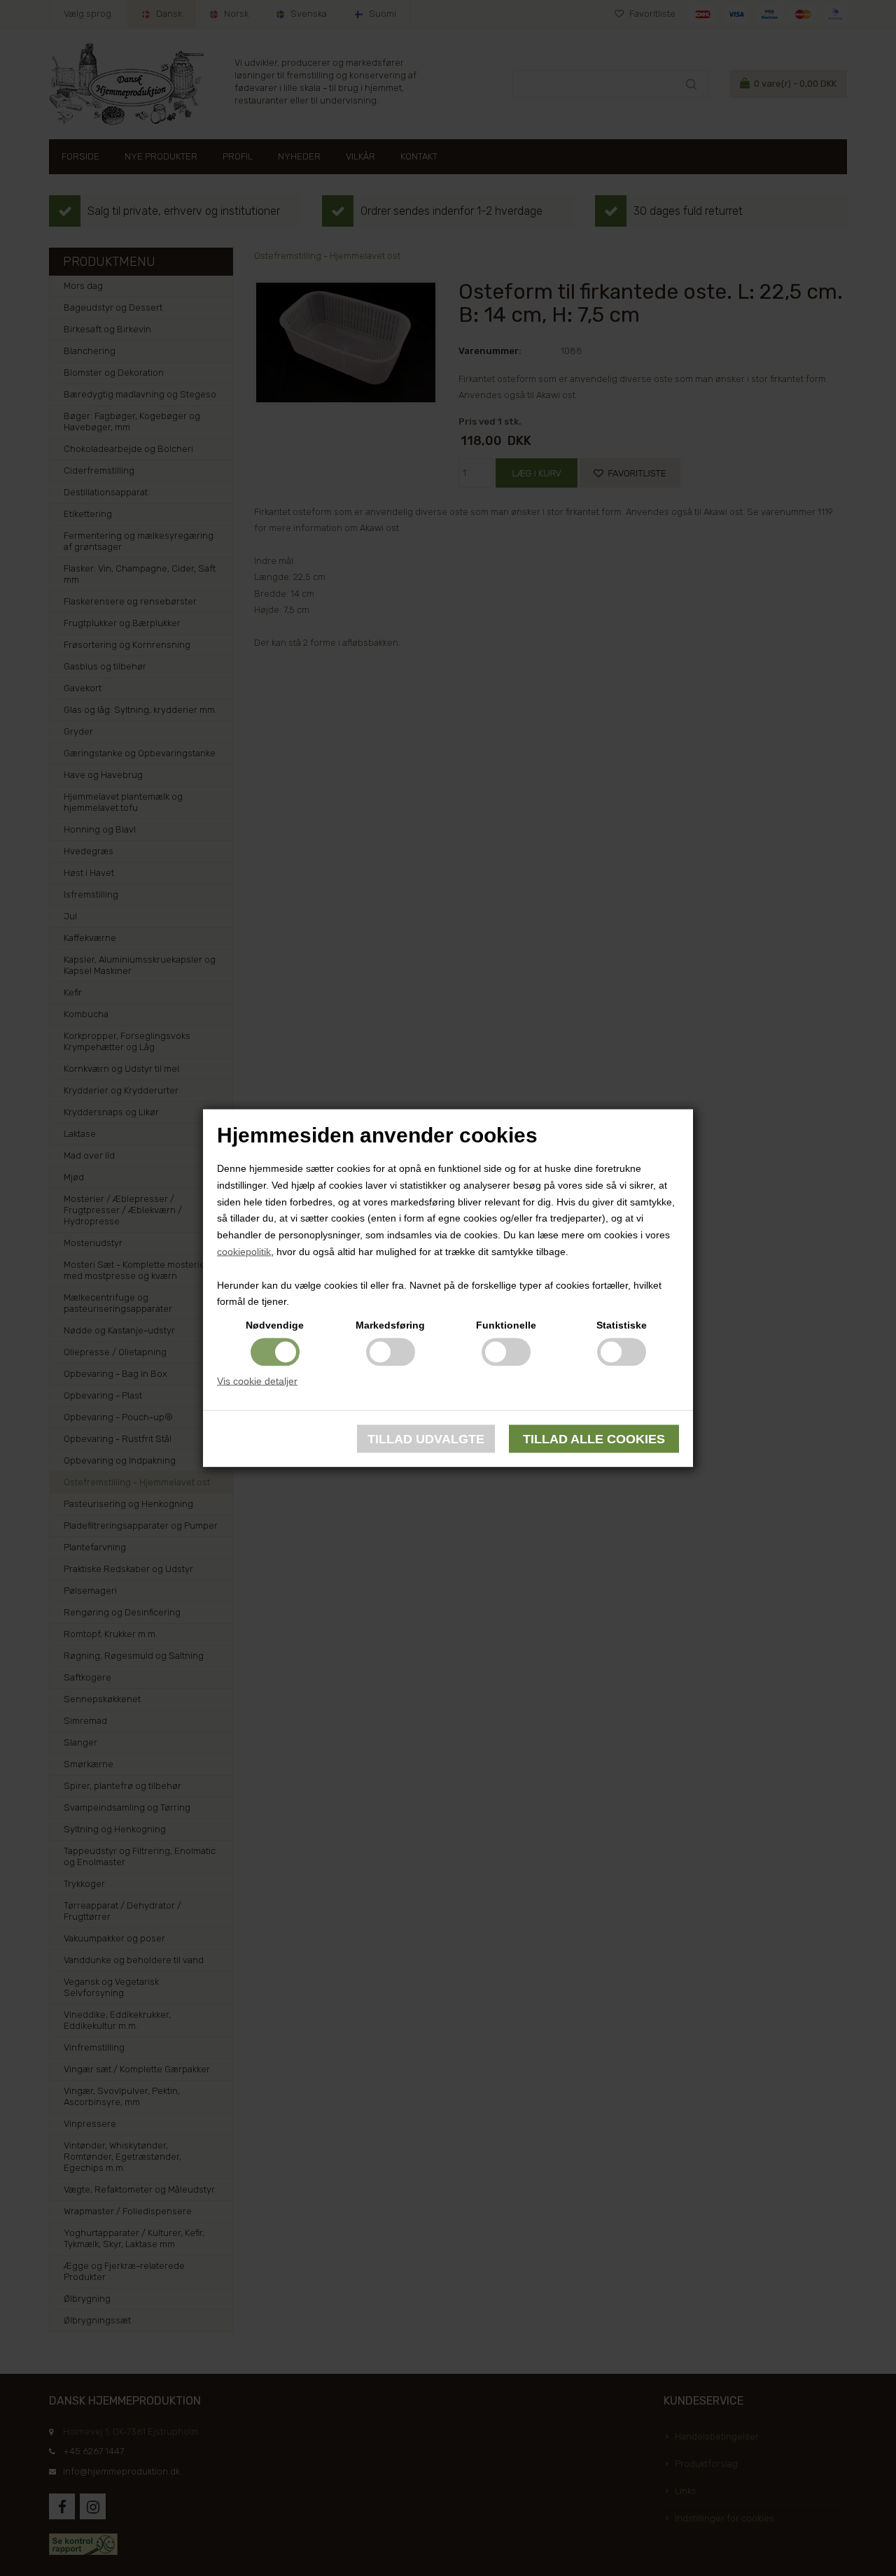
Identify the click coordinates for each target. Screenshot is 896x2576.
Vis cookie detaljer (257, 1381)
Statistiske (622, 1325)
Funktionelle (506, 1325)
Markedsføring (390, 1325)
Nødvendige (275, 1325)
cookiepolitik (244, 1252)
